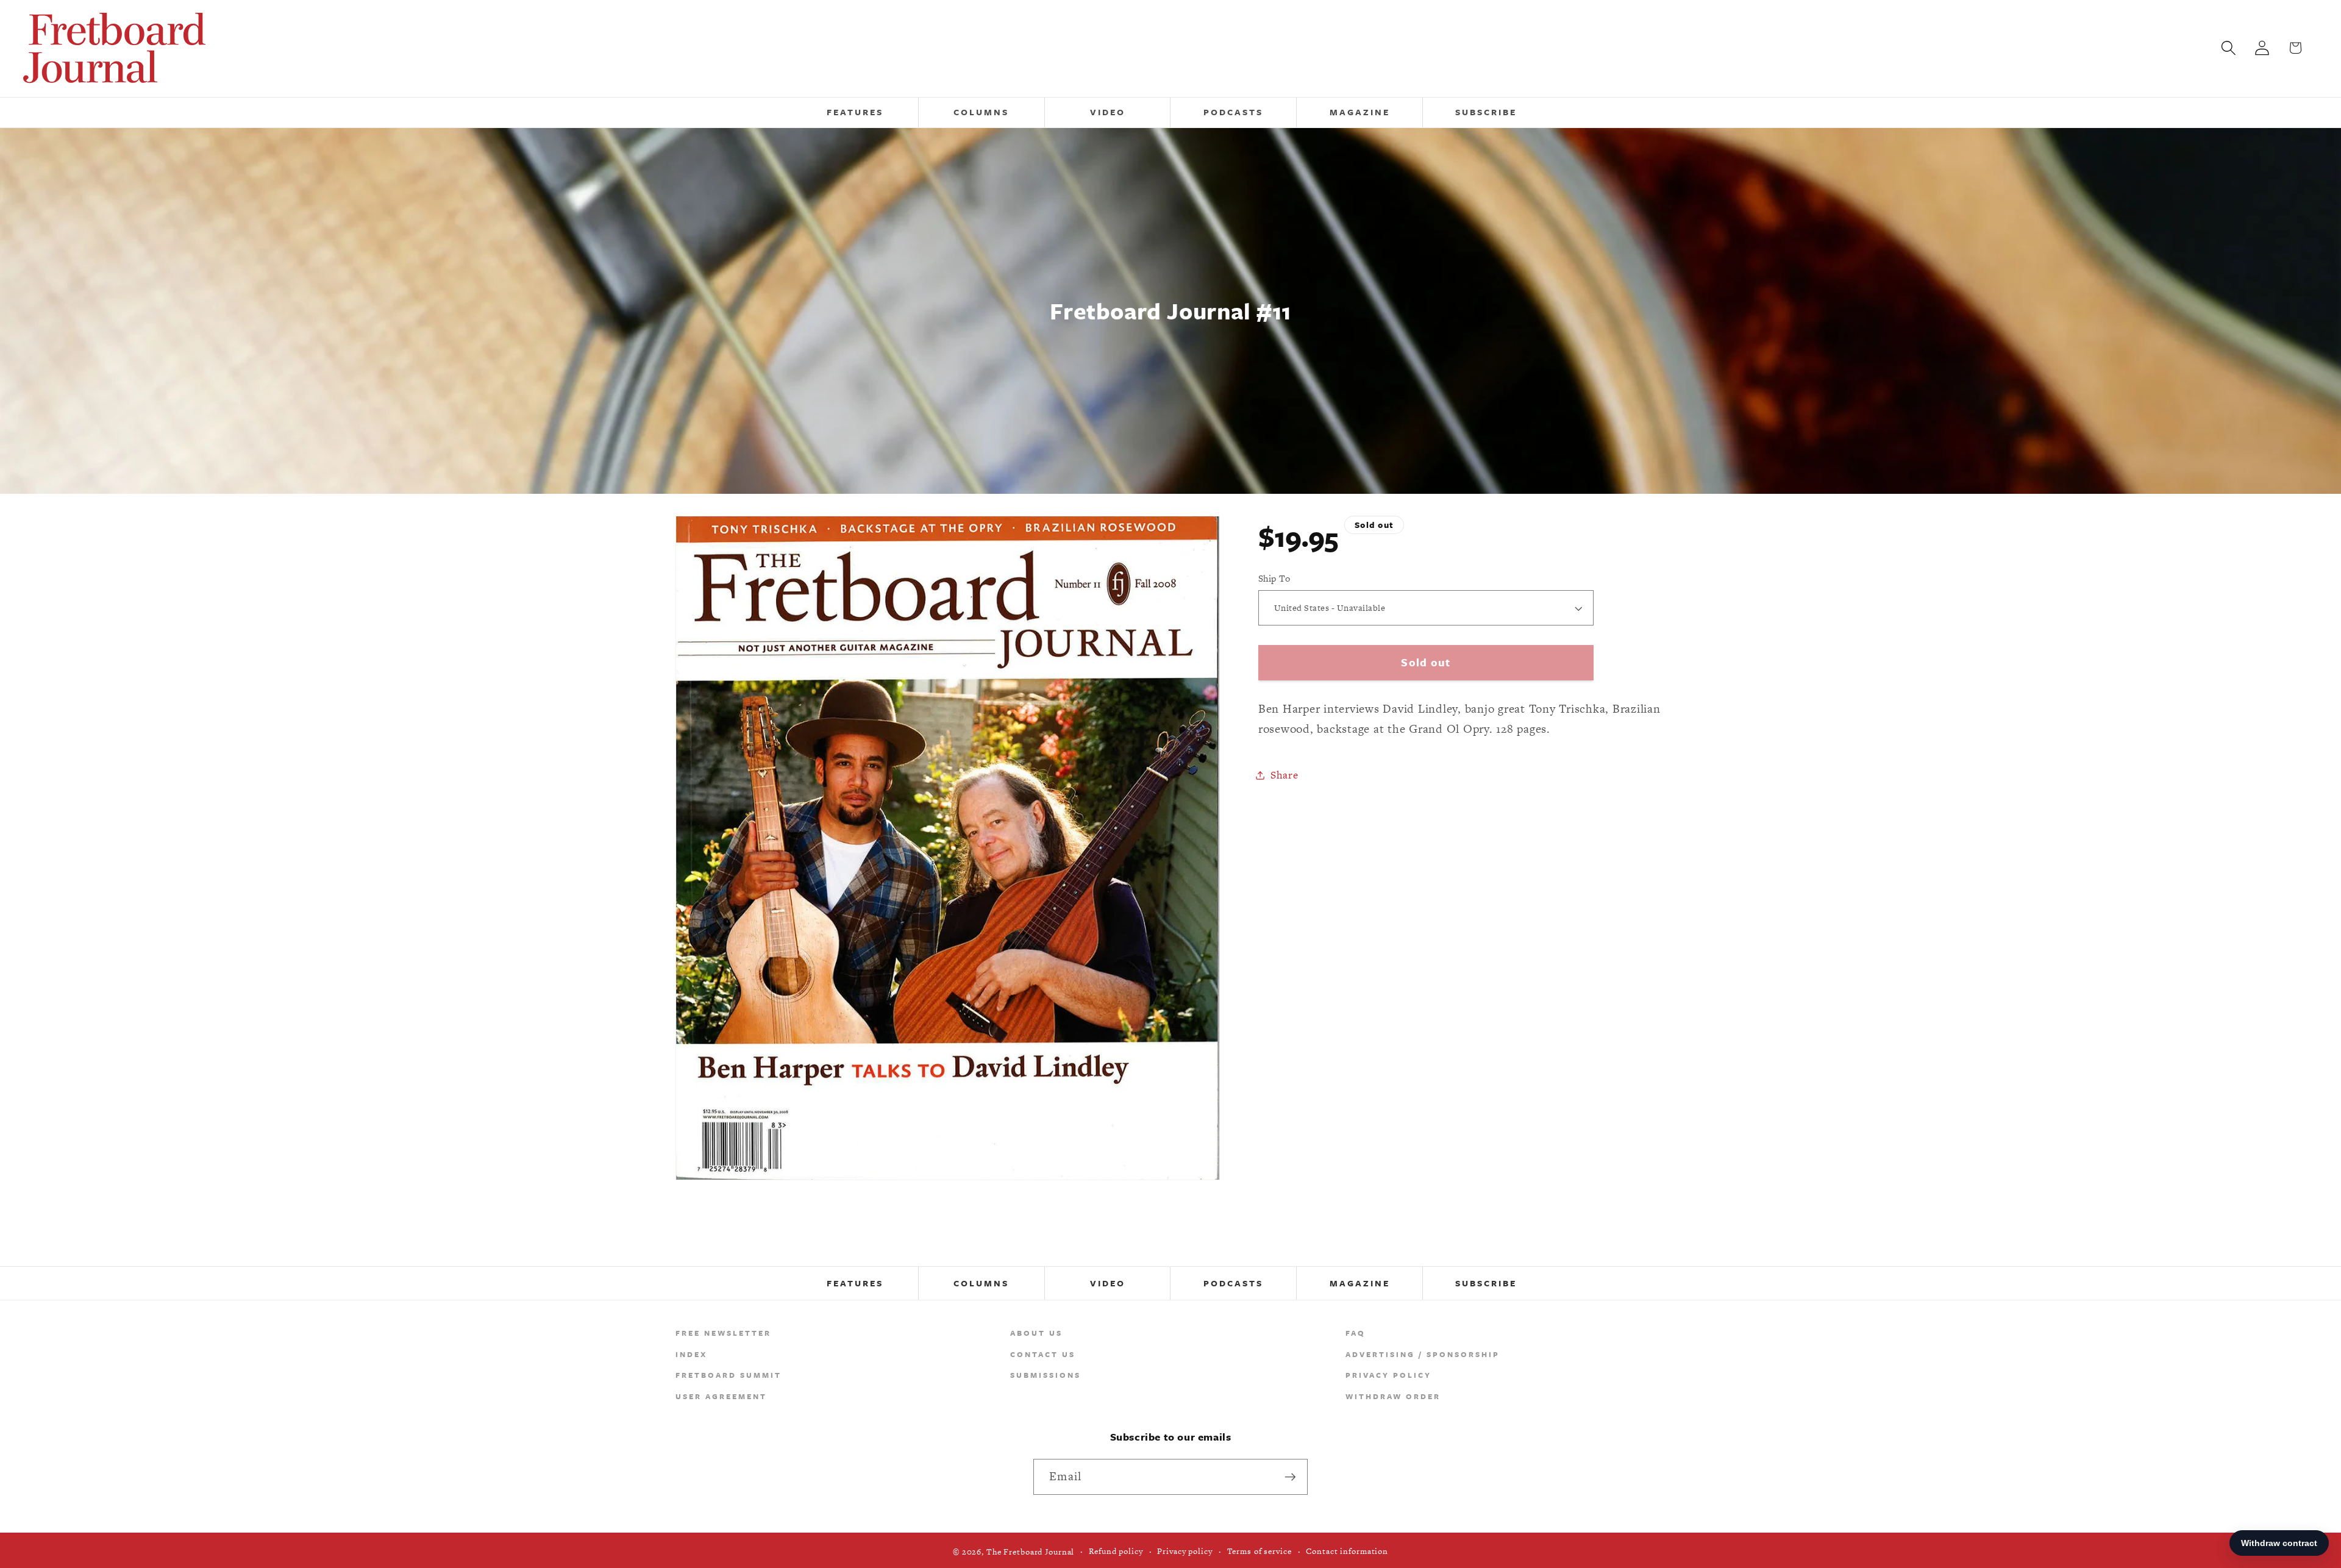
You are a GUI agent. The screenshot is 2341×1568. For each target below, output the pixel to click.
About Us (1036, 1333)
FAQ (1356, 1333)
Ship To (1274, 578)
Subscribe (1486, 1283)
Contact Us (1043, 1354)
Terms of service (1260, 1552)
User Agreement (721, 1396)
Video (1108, 1283)
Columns (981, 1283)
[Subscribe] (1290, 1477)
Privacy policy (1185, 1552)
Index (691, 1354)
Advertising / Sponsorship (1423, 1354)
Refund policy (1116, 1552)
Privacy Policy (1388, 1375)
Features (855, 1283)
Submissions (1046, 1375)
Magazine (1360, 1283)
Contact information (1347, 1552)
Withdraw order (1393, 1396)
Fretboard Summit (729, 1375)
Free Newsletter (723, 1333)
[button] (2229, 48)
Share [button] (1285, 775)
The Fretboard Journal (1030, 1552)
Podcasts (1233, 1283)
